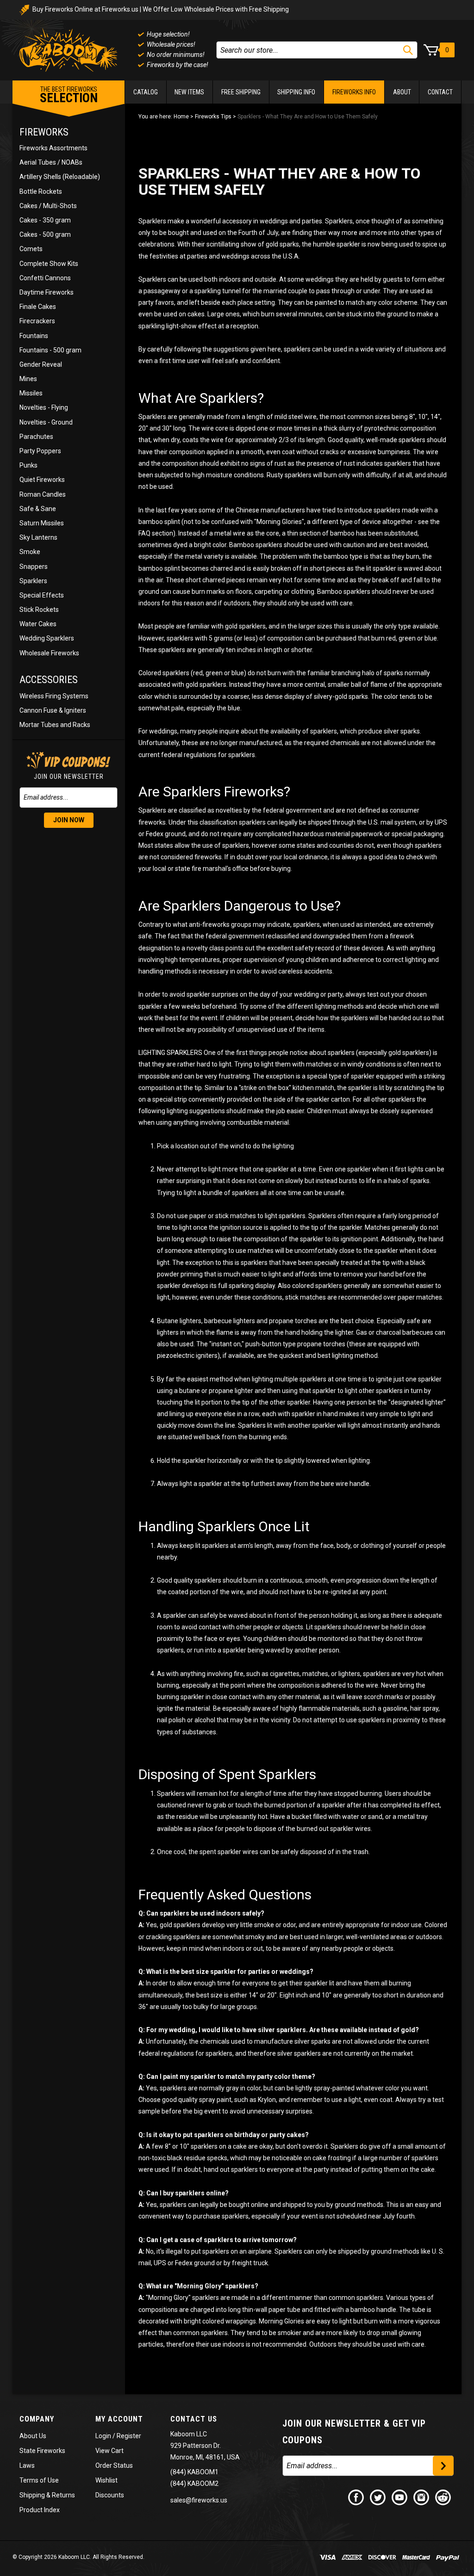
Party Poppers (40, 451)
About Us (33, 2436)
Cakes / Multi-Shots (48, 206)
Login (103, 2436)
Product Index (40, 2510)
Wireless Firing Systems (54, 696)
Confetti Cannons (45, 278)
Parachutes (36, 437)
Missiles (31, 393)
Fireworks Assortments (53, 148)
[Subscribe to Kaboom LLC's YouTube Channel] (400, 2496)
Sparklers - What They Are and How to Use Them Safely (308, 117)
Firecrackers (37, 321)
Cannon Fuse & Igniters (53, 710)
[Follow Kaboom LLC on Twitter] (378, 2496)
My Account (119, 2419)
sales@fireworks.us (199, 2500)
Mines (28, 379)
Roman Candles (43, 494)
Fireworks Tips (213, 117)
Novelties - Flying (44, 407)
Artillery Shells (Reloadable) (60, 177)
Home (181, 117)
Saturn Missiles (42, 523)
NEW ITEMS (189, 92)
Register (129, 2436)
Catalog (146, 92)
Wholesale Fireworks (49, 653)
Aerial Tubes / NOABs (51, 162)
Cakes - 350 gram (45, 220)
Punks (28, 465)
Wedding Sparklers (47, 638)
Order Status (114, 2465)
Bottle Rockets (41, 191)
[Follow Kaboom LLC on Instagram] (422, 2496)
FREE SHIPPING (241, 92)
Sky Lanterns (38, 537)
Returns (63, 2495)
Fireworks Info (354, 92)
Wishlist (106, 2480)
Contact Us (194, 2419)
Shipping (32, 2495)
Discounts (110, 2495)
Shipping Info (296, 92)
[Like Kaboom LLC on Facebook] (356, 2496)
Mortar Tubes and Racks (55, 725)
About (402, 92)
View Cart (109, 2451)
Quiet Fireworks (42, 480)
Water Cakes (38, 624)
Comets (31, 249)
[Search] (408, 50)
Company (37, 2419)
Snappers (34, 567)
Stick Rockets (39, 610)
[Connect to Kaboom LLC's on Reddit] (443, 2496)
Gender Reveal (41, 364)
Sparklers (33, 581)
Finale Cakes (38, 307)
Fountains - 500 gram (50, 350)
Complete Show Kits (49, 264)
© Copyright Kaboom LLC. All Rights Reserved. (78, 2557)
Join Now (69, 820)
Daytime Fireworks (47, 292)
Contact (440, 92)
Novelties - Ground (46, 422)
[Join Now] (443, 2466)
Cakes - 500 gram (45, 234)
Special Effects (42, 595)
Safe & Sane (38, 509)
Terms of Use (39, 2480)
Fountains (34, 336)
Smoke (30, 552)
